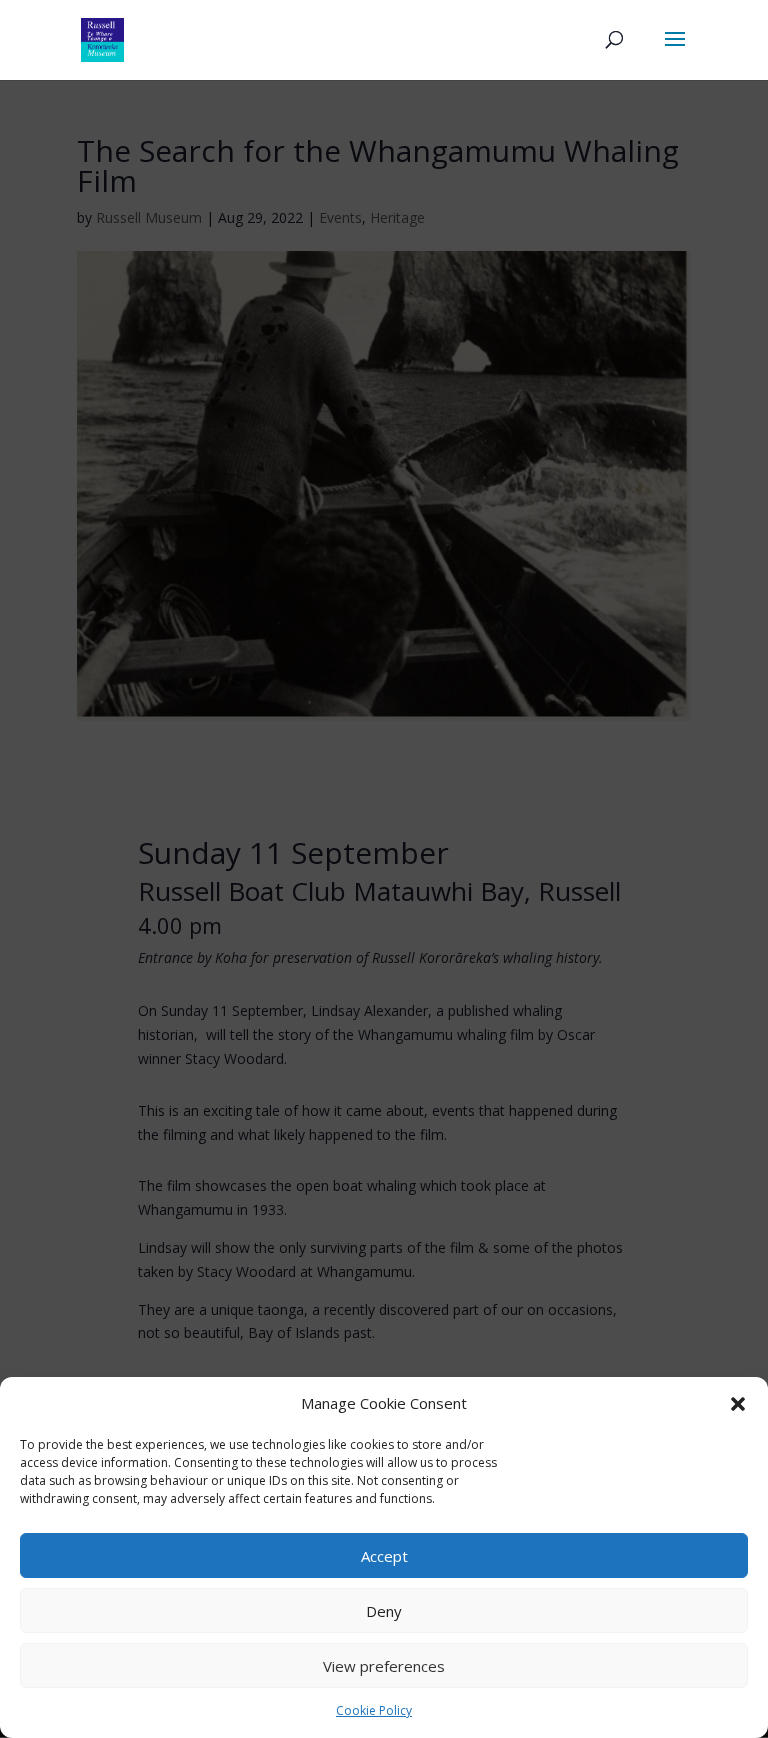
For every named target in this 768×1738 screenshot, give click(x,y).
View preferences (384, 1666)
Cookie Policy (374, 1710)
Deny (384, 1611)
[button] (738, 1404)
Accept (384, 1556)
